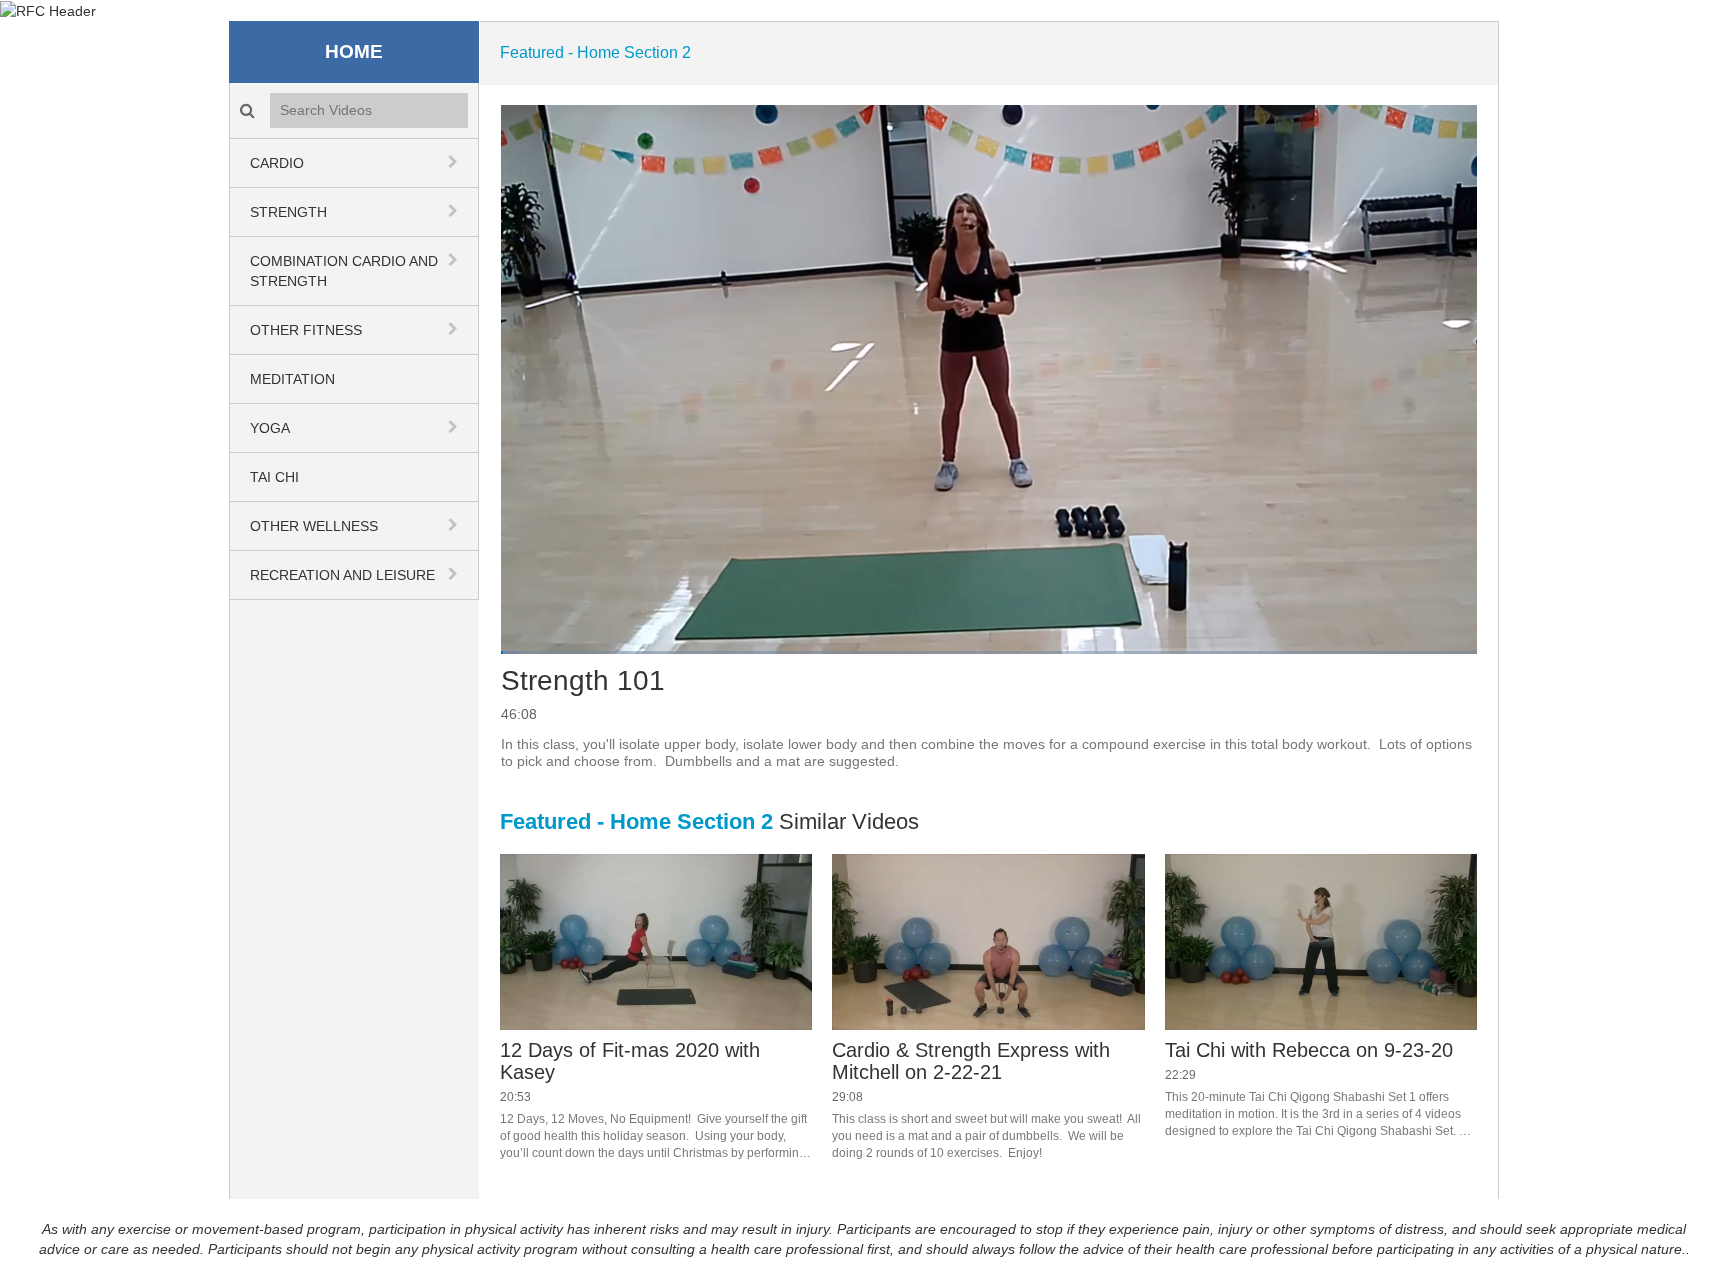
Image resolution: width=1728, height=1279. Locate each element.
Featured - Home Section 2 (595, 52)
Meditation (292, 379)
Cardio (277, 163)
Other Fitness (306, 330)
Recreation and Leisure (342, 575)
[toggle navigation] (455, 162)
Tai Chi (274, 477)
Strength (288, 212)
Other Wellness (314, 526)
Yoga (270, 428)
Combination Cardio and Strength (344, 271)
